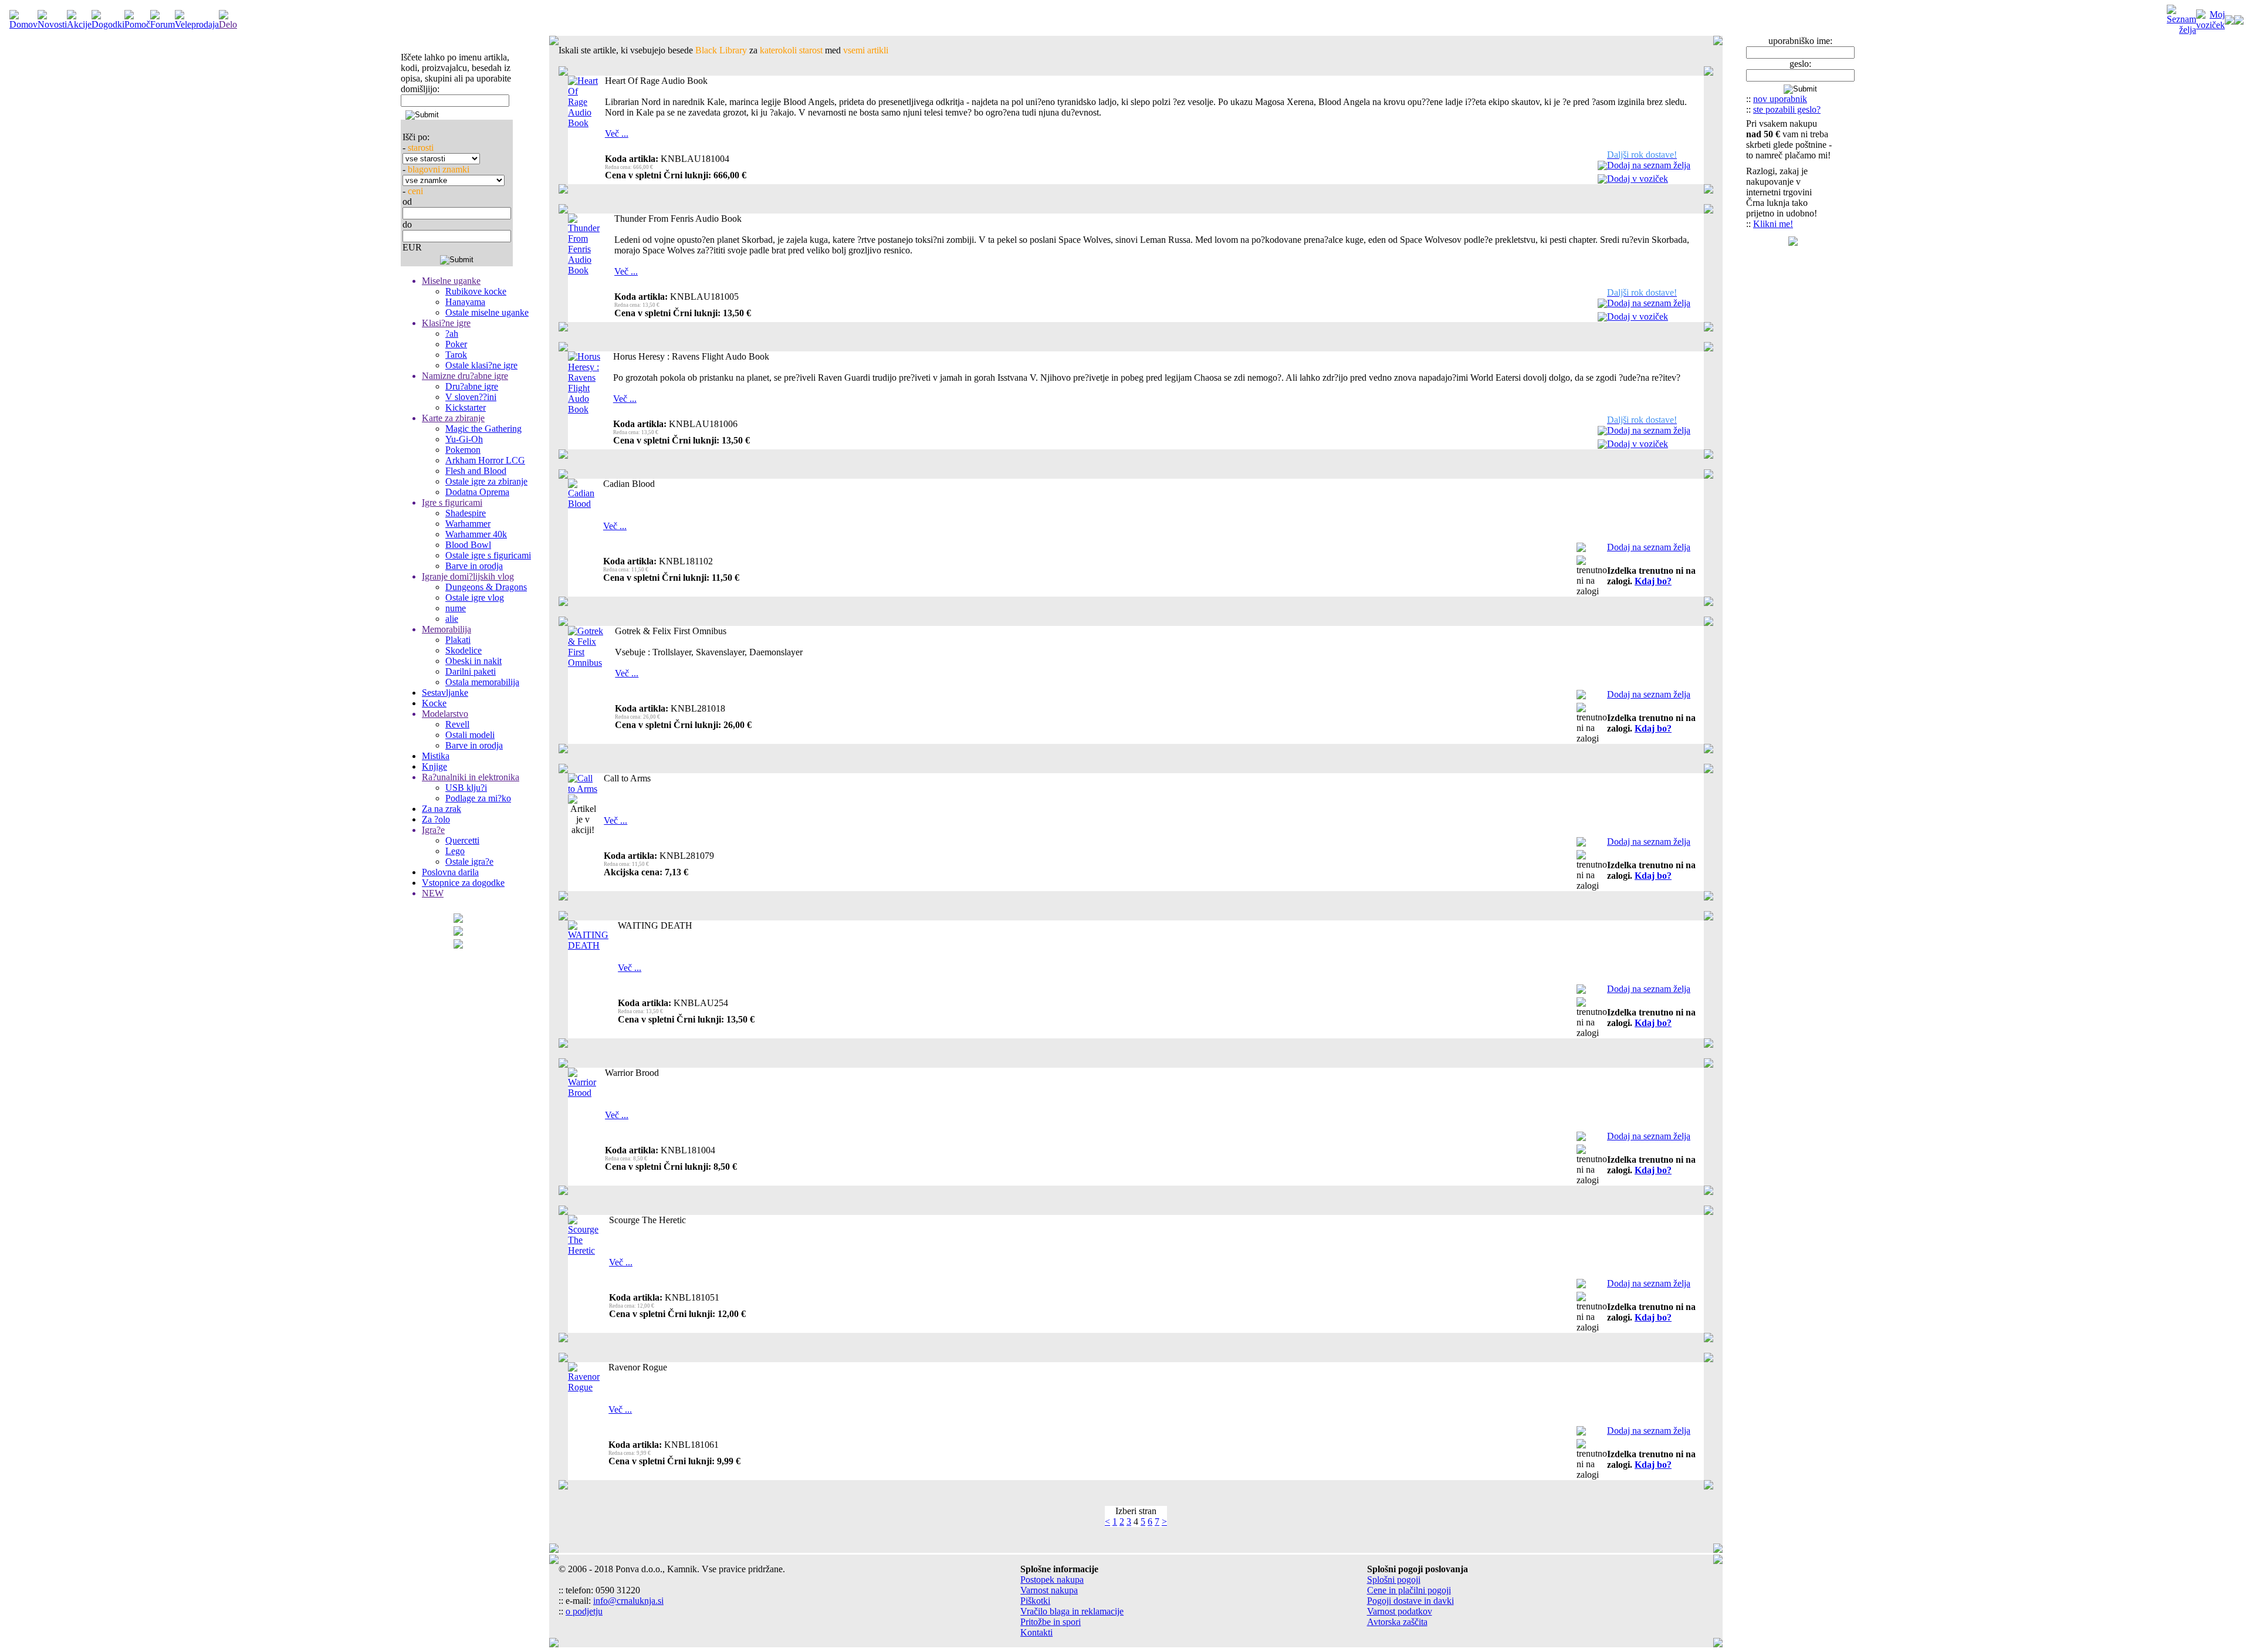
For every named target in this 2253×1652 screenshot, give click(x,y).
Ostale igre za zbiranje (486, 481)
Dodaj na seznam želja (1649, 165)
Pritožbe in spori (1051, 1622)
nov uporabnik (1780, 99)
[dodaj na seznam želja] (1602, 167)
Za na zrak (442, 809)
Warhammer (468, 524)
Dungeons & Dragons (486, 587)
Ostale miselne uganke (487, 312)
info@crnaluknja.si (628, 1601)
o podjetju (584, 1611)
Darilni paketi (471, 671)
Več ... (617, 133)
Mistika (436, 756)
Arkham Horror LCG (485, 460)
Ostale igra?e (469, 861)
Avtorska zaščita (1397, 1622)
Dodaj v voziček (1638, 179)
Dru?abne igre (472, 386)
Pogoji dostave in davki (1410, 1601)
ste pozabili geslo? (1787, 109)
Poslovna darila (450, 872)
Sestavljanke (445, 693)
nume (456, 608)
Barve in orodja (474, 566)
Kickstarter (466, 407)
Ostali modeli (470, 735)
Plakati (458, 640)
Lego (455, 851)
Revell (457, 724)
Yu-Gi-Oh (464, 439)
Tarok (456, 355)
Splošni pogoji (1394, 1580)
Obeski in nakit (473, 661)
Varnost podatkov (1400, 1611)
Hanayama (465, 302)
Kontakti (1036, 1632)
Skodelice (464, 650)
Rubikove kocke (476, 291)
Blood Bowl (468, 545)
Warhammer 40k (476, 534)
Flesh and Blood (476, 471)
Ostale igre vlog (475, 598)
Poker (456, 344)
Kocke (434, 703)
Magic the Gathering (483, 429)
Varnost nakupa (1049, 1590)
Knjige (434, 766)
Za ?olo (436, 819)
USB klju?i (466, 788)
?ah (452, 334)
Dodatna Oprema (477, 492)
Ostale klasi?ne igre (481, 365)
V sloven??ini (471, 397)
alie (452, 619)
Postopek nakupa (1052, 1580)
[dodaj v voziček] (1602, 180)
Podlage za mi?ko (478, 798)
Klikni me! (1773, 224)
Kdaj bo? (1653, 581)
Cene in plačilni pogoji (1409, 1590)
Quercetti (462, 840)
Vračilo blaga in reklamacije (1072, 1611)
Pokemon (463, 450)
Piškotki (1035, 1601)
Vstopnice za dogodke (463, 883)
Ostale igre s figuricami (488, 555)
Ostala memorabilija (482, 682)
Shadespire (466, 513)
